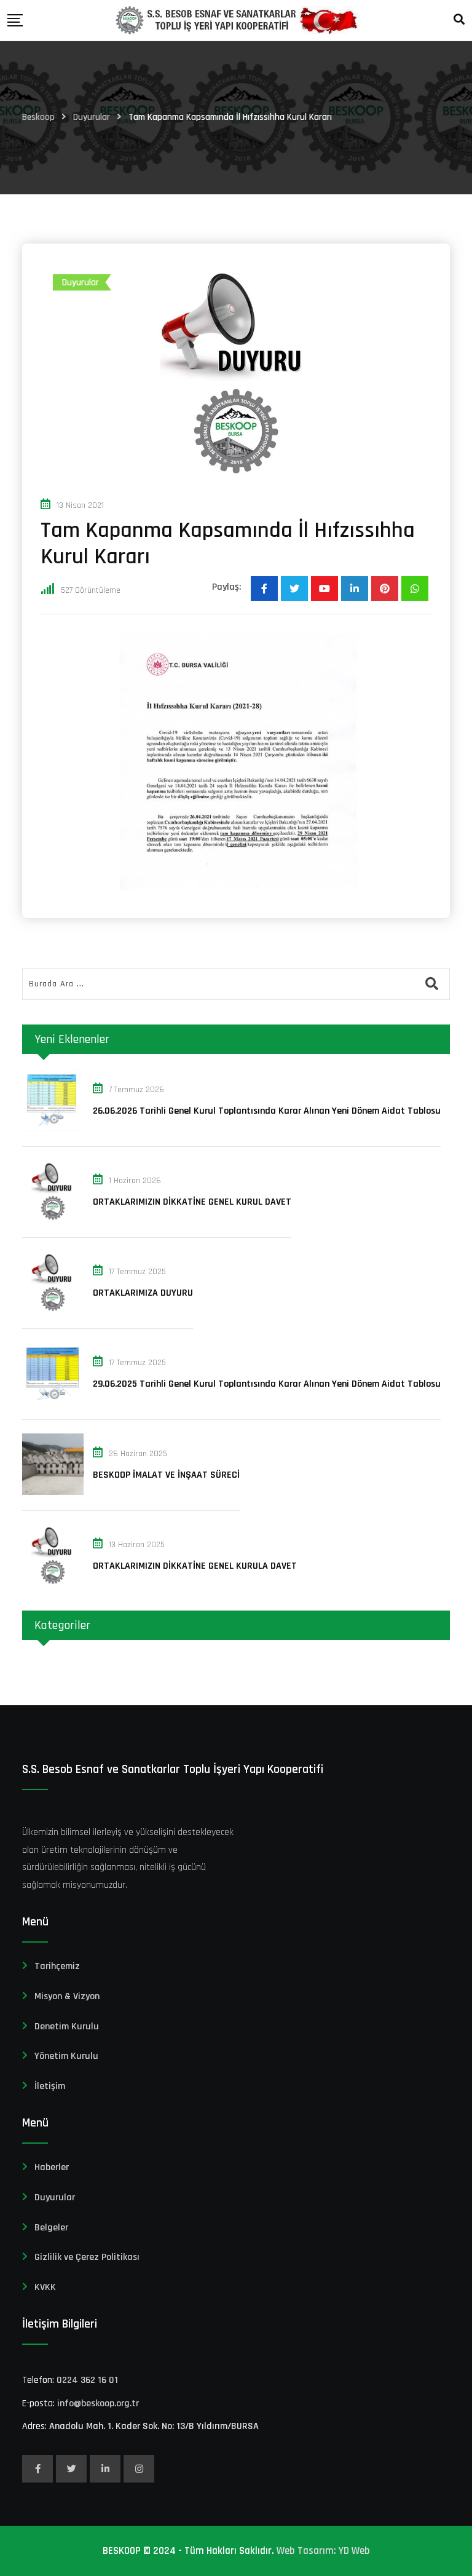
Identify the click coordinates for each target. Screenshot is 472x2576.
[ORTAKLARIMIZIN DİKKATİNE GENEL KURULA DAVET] (53, 1555)
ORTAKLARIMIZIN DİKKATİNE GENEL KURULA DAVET (195, 1566)
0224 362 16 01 (87, 2380)
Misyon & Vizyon (67, 1996)
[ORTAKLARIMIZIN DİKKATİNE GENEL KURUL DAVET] (53, 1191)
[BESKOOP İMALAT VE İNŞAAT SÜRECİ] (53, 1464)
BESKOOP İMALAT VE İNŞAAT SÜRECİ (166, 1475)
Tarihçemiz (57, 1966)
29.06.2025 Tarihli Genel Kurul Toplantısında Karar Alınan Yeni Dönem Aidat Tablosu (267, 1384)
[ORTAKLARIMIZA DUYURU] (53, 1282)
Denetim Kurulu (67, 2027)
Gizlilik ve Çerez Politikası (87, 2257)
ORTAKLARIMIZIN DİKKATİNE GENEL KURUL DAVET (192, 1202)
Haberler (52, 2167)
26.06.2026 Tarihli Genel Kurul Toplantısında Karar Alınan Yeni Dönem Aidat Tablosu (267, 1111)
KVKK (45, 2287)
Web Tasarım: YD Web (323, 2551)
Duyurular (55, 2198)
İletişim (50, 2086)
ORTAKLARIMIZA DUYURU (143, 1293)
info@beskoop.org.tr (98, 2404)
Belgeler (51, 2228)
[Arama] (459, 20)
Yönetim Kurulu (66, 2056)
